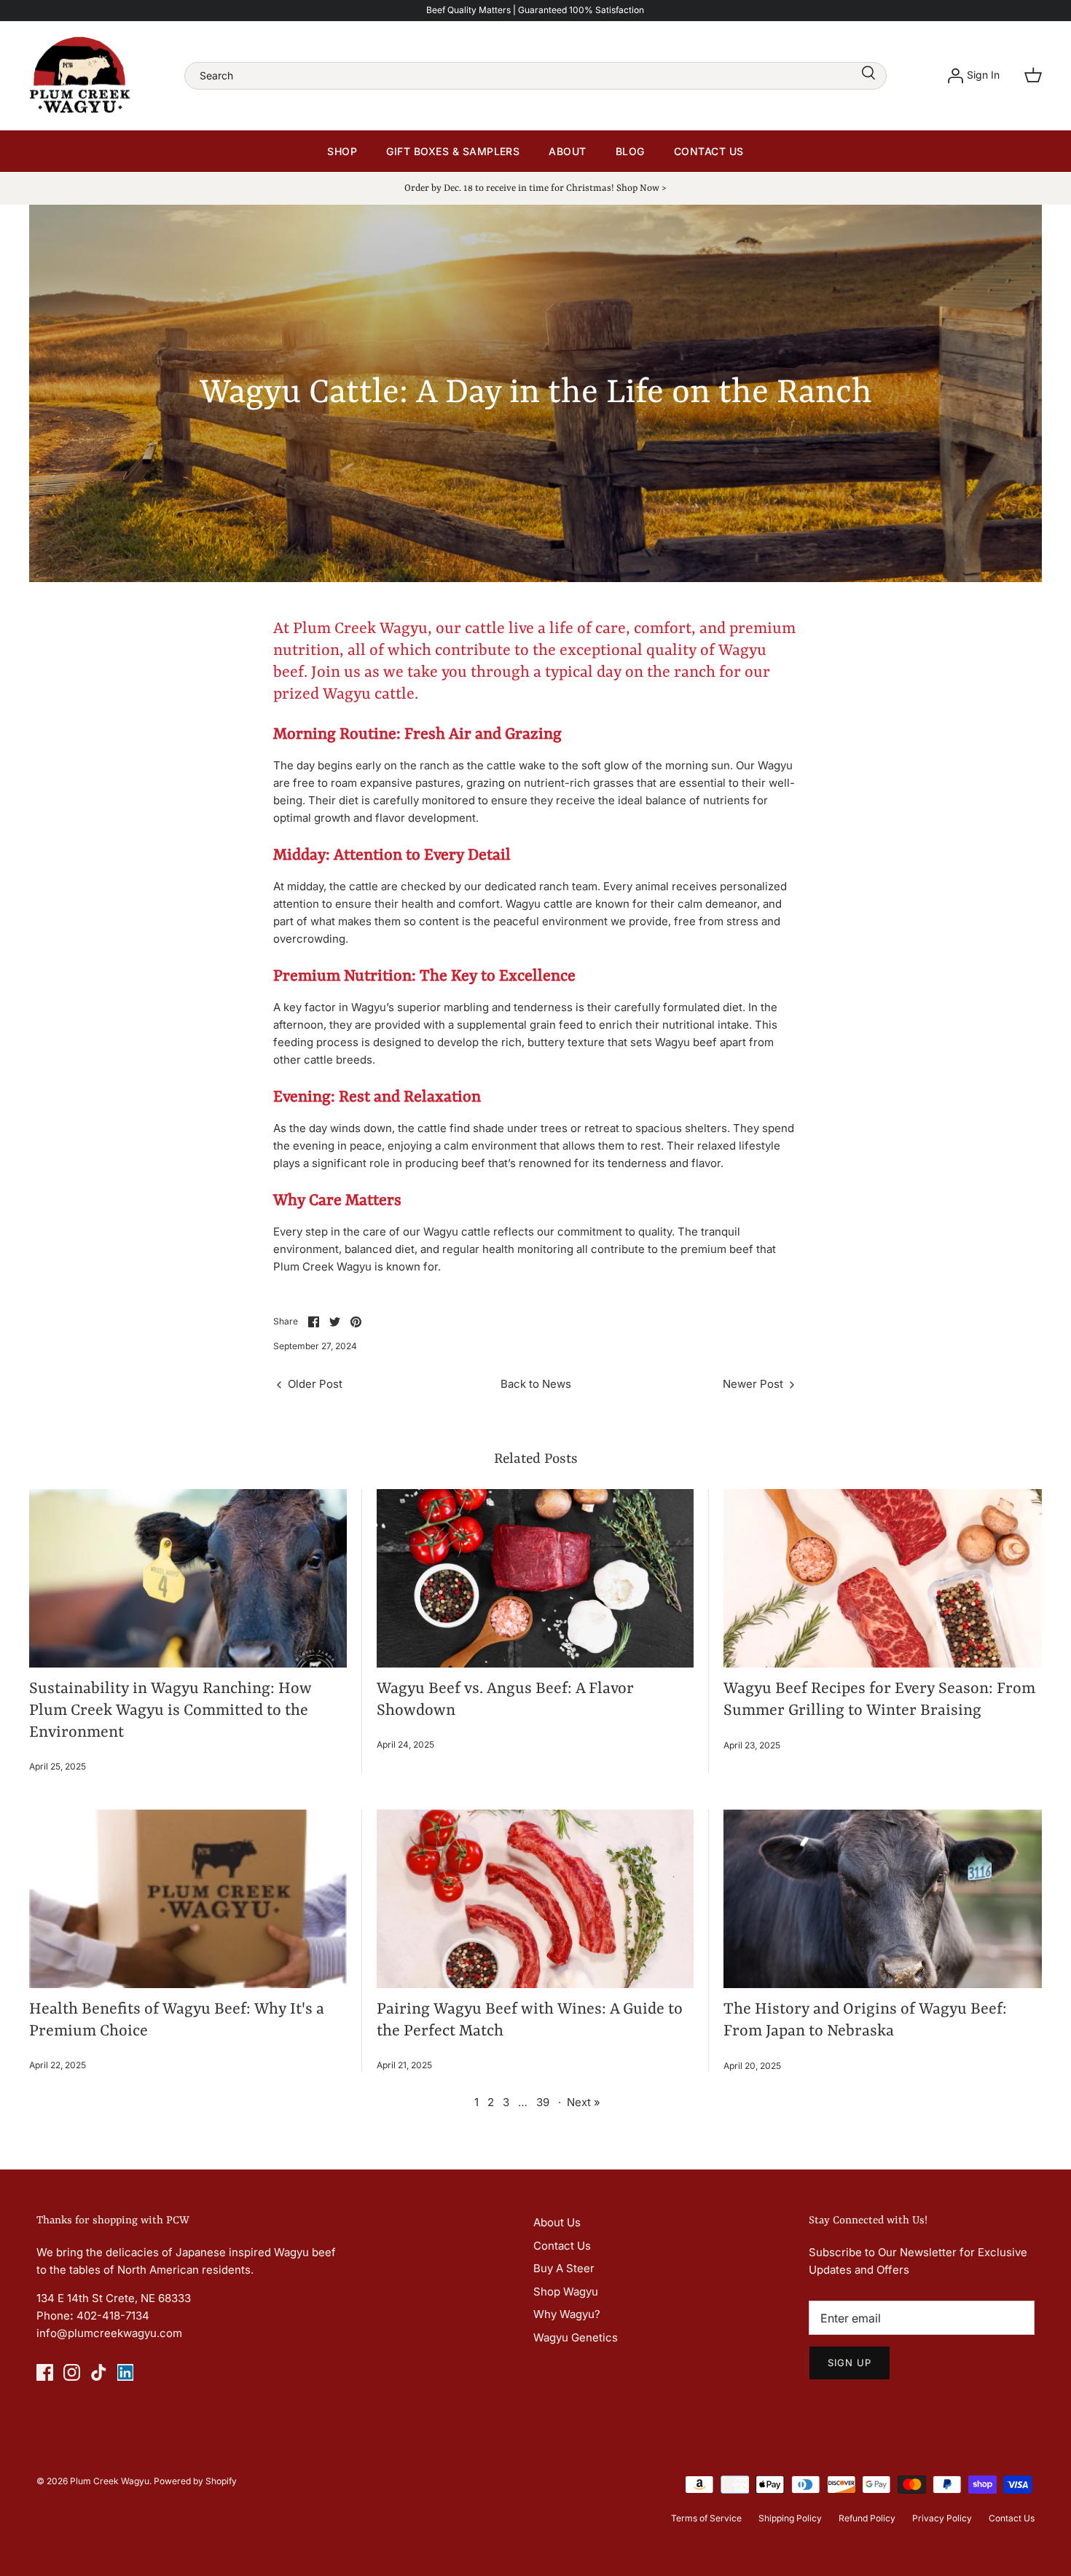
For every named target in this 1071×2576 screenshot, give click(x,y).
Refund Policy (867, 2518)
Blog (630, 151)
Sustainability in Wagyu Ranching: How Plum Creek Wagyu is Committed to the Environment (170, 1711)
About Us (557, 2222)
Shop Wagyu (566, 2292)
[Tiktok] (99, 2372)
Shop (342, 151)
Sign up (850, 2363)
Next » (584, 2102)
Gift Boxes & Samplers (453, 151)
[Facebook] (45, 2372)
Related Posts (536, 1459)
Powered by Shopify (195, 2481)
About (567, 151)
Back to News (536, 1384)
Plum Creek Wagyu (110, 2481)
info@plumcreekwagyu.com (109, 2333)
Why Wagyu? (567, 2314)
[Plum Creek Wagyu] (80, 76)
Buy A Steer (564, 2268)
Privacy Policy (942, 2518)
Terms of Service (706, 2518)
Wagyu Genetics (576, 2337)
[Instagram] (72, 2372)
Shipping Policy (790, 2518)
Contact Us (709, 151)
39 (543, 2102)
